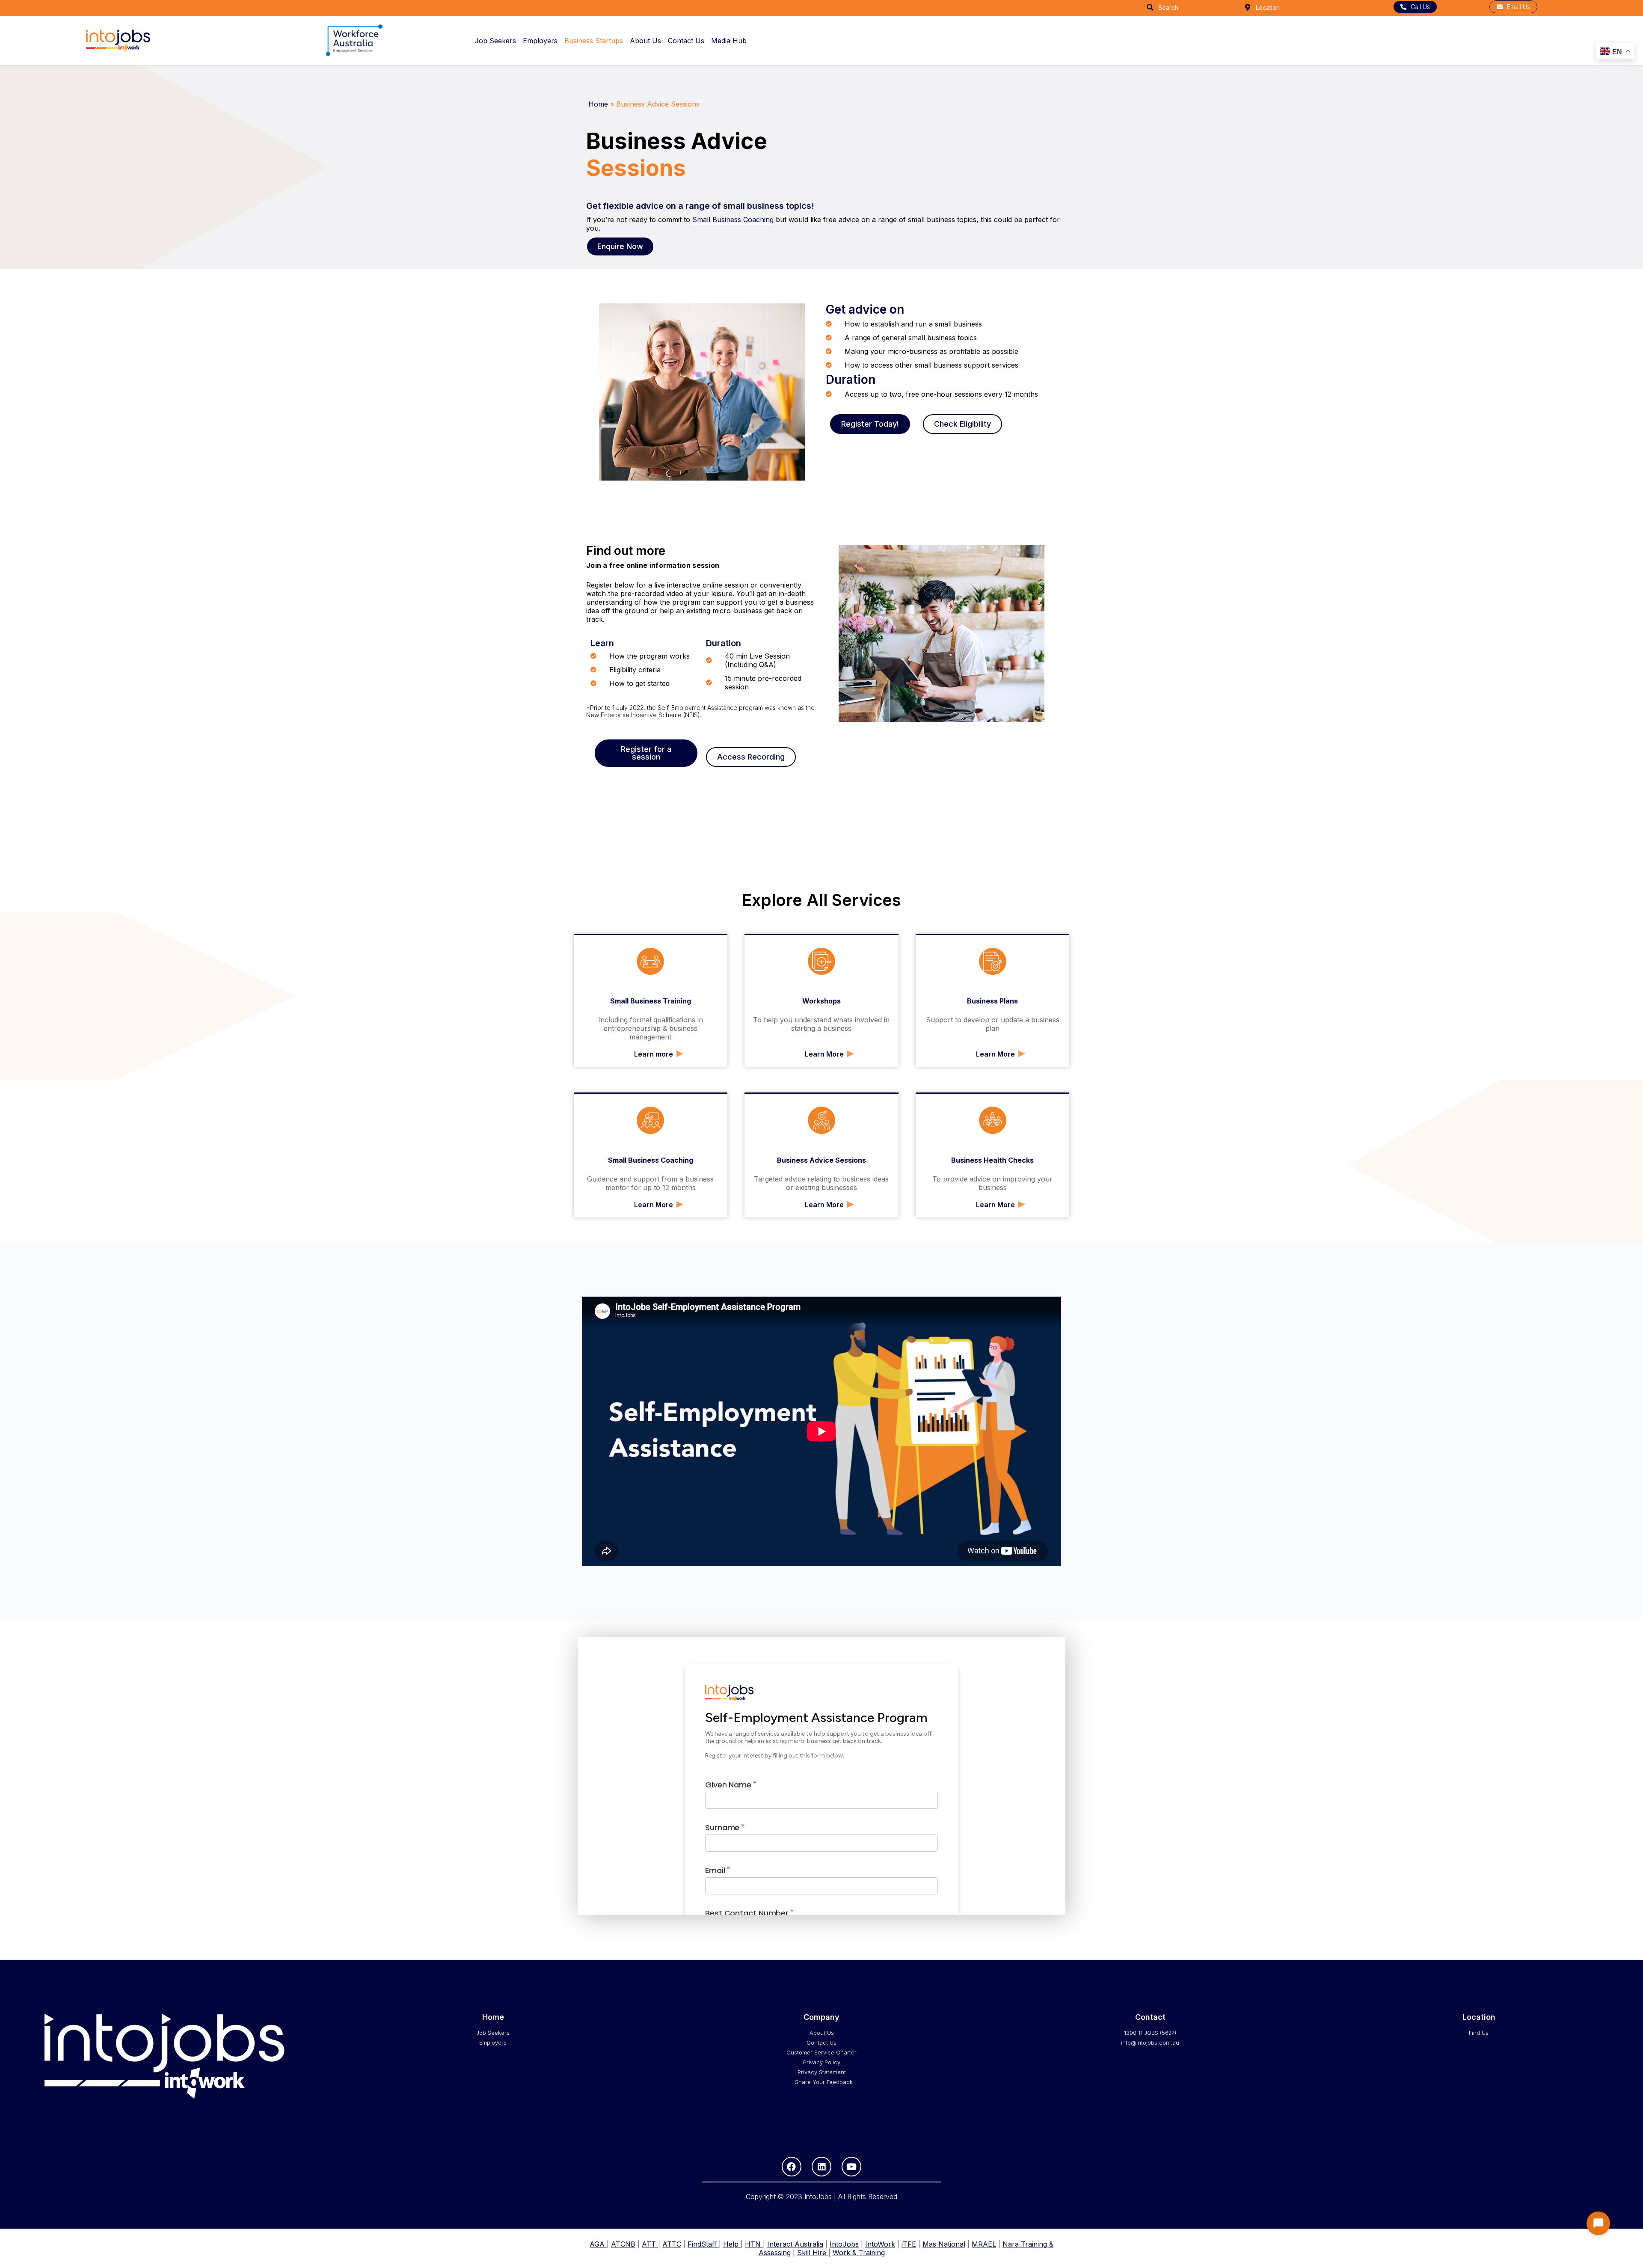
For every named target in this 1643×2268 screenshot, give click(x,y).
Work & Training (859, 2253)
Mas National (944, 2244)
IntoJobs (844, 2244)
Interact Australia (795, 2244)
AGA (598, 2244)
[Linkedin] (821, 2167)
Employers (540, 41)
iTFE (909, 2244)
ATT (650, 2244)
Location (1268, 7)
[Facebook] (792, 2167)
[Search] (1150, 7)
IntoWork (880, 2244)
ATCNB (623, 2244)
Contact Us (686, 41)
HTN (754, 2244)
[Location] (1248, 7)
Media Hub (729, 41)
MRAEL (984, 2244)
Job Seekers (495, 41)
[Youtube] (851, 2167)
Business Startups (594, 41)
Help (732, 2244)
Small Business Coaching (733, 220)
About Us (645, 41)
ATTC (672, 2244)
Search (1168, 7)
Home (598, 104)
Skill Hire (813, 2253)
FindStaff (703, 2244)
